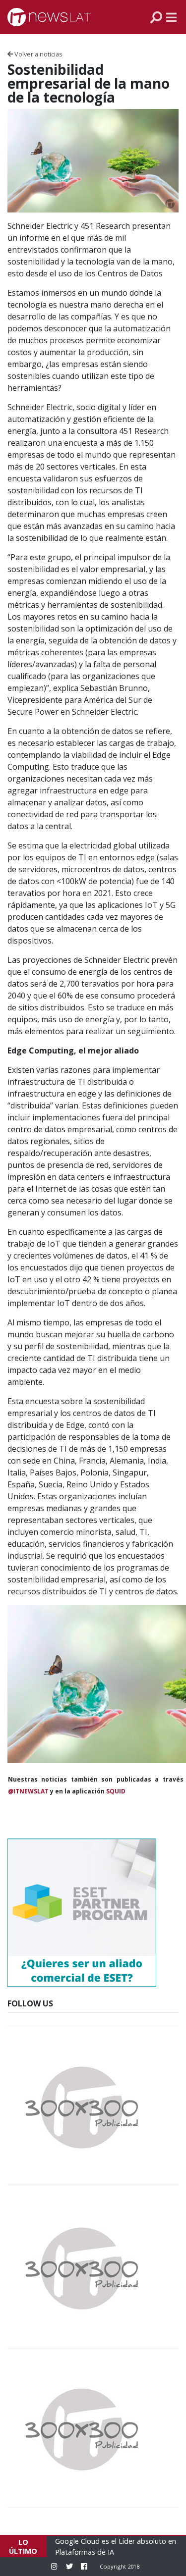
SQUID (116, 1791)
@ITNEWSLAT (28, 1791)
